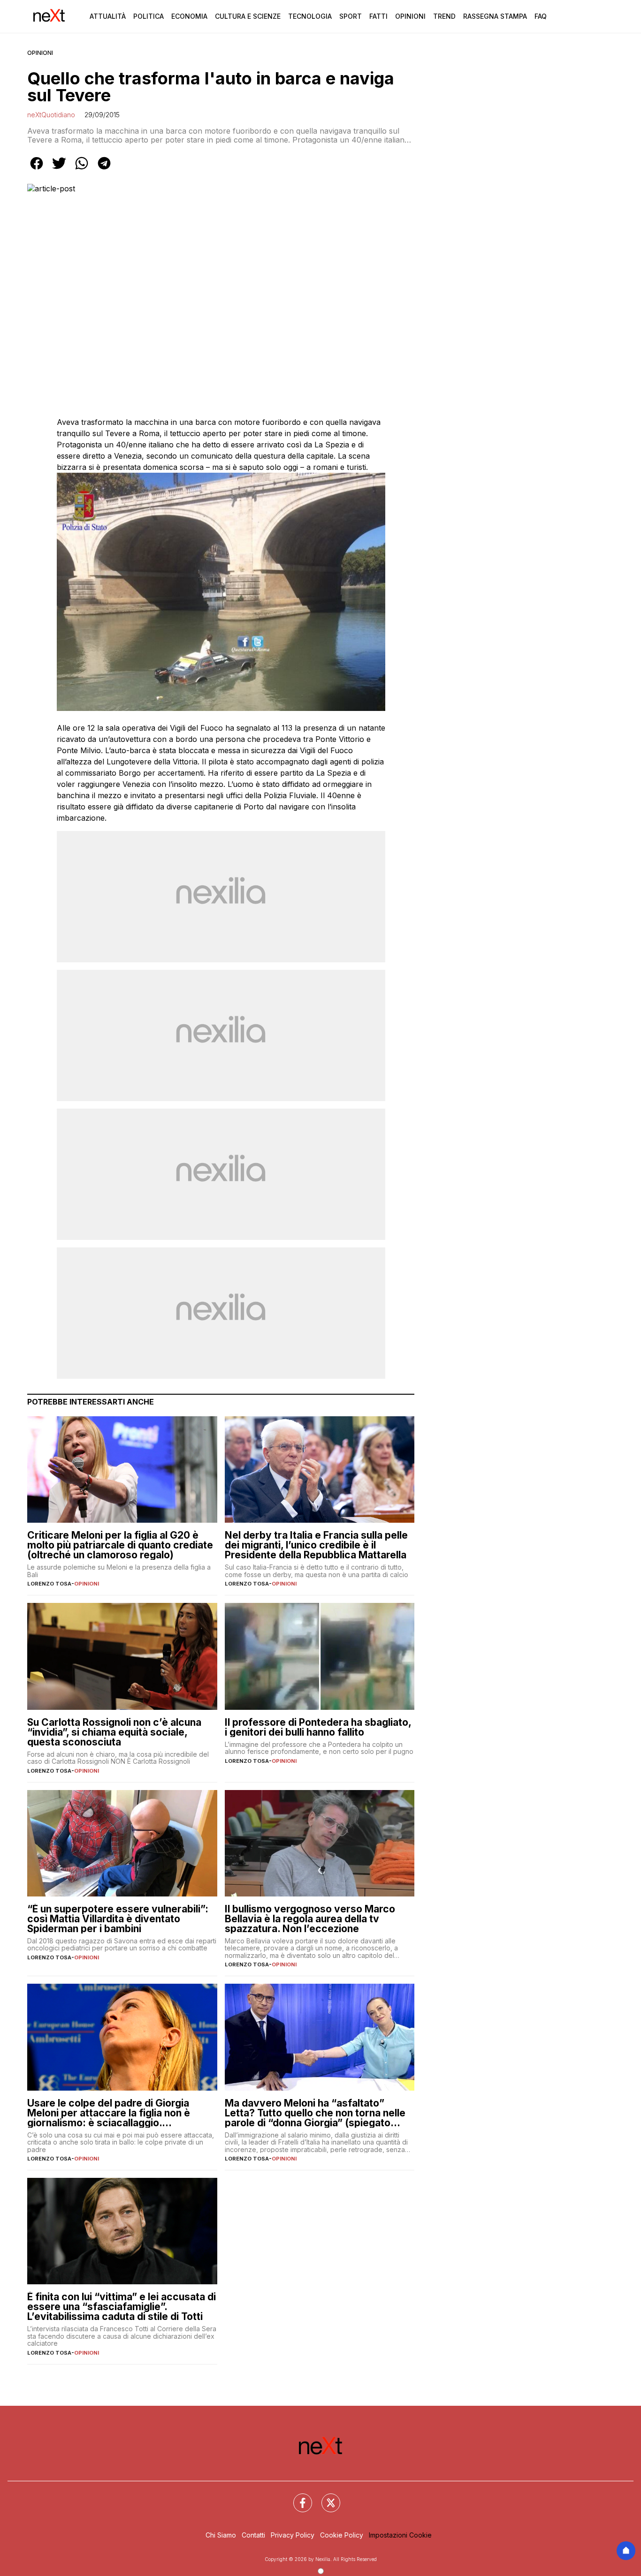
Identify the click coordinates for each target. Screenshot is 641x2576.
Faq (541, 16)
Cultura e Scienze (248, 16)
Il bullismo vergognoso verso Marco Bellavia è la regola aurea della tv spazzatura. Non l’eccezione (310, 1919)
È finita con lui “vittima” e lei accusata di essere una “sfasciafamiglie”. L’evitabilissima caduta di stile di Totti (122, 2307)
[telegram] (104, 170)
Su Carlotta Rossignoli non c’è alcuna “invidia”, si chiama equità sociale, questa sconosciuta (114, 1732)
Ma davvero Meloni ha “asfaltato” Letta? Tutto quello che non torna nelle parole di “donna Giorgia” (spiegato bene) (315, 2113)
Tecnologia (310, 16)
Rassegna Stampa (495, 16)
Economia (189, 16)
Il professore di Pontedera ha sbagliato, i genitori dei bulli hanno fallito (318, 1727)
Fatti (378, 16)
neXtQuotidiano (51, 115)
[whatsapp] (82, 170)
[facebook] (37, 170)
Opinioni (410, 16)
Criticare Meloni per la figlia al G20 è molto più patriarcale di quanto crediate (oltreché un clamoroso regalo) (120, 1545)
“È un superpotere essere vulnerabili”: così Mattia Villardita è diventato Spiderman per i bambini (118, 1919)
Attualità (108, 16)
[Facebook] (297, 2497)
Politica (149, 16)
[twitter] (59, 170)
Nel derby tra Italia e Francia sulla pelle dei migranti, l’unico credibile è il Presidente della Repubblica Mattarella (316, 1545)
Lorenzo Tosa (49, 1584)
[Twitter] (325, 2497)
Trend (444, 16)
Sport (351, 16)
